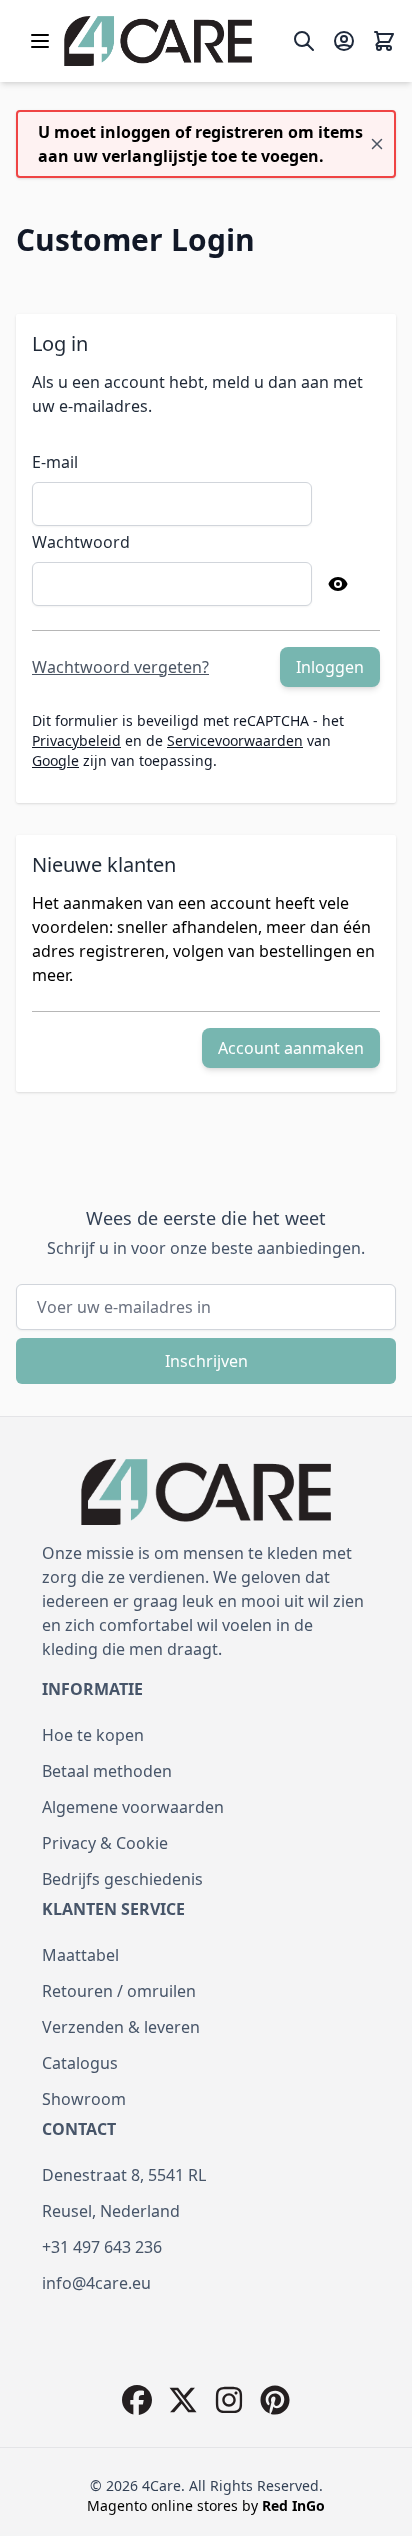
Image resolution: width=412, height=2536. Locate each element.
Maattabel (80, 1955)
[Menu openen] (40, 41)
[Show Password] (338, 584)
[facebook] (137, 2400)
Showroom (84, 2099)
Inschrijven (206, 1361)
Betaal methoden (107, 1771)
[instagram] (229, 2400)
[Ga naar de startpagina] (158, 41)
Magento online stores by (206, 2505)
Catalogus (80, 2063)
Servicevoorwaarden (235, 740)
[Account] (344, 41)
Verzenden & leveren (121, 2027)
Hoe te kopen (93, 1735)
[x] (183, 2400)
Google (55, 760)
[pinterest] (275, 2400)
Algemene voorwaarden (133, 1807)
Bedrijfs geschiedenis (122, 1879)
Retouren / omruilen (119, 1991)
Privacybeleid (76, 740)
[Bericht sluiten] (377, 144)
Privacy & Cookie (105, 1843)
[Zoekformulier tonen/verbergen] (304, 41)
